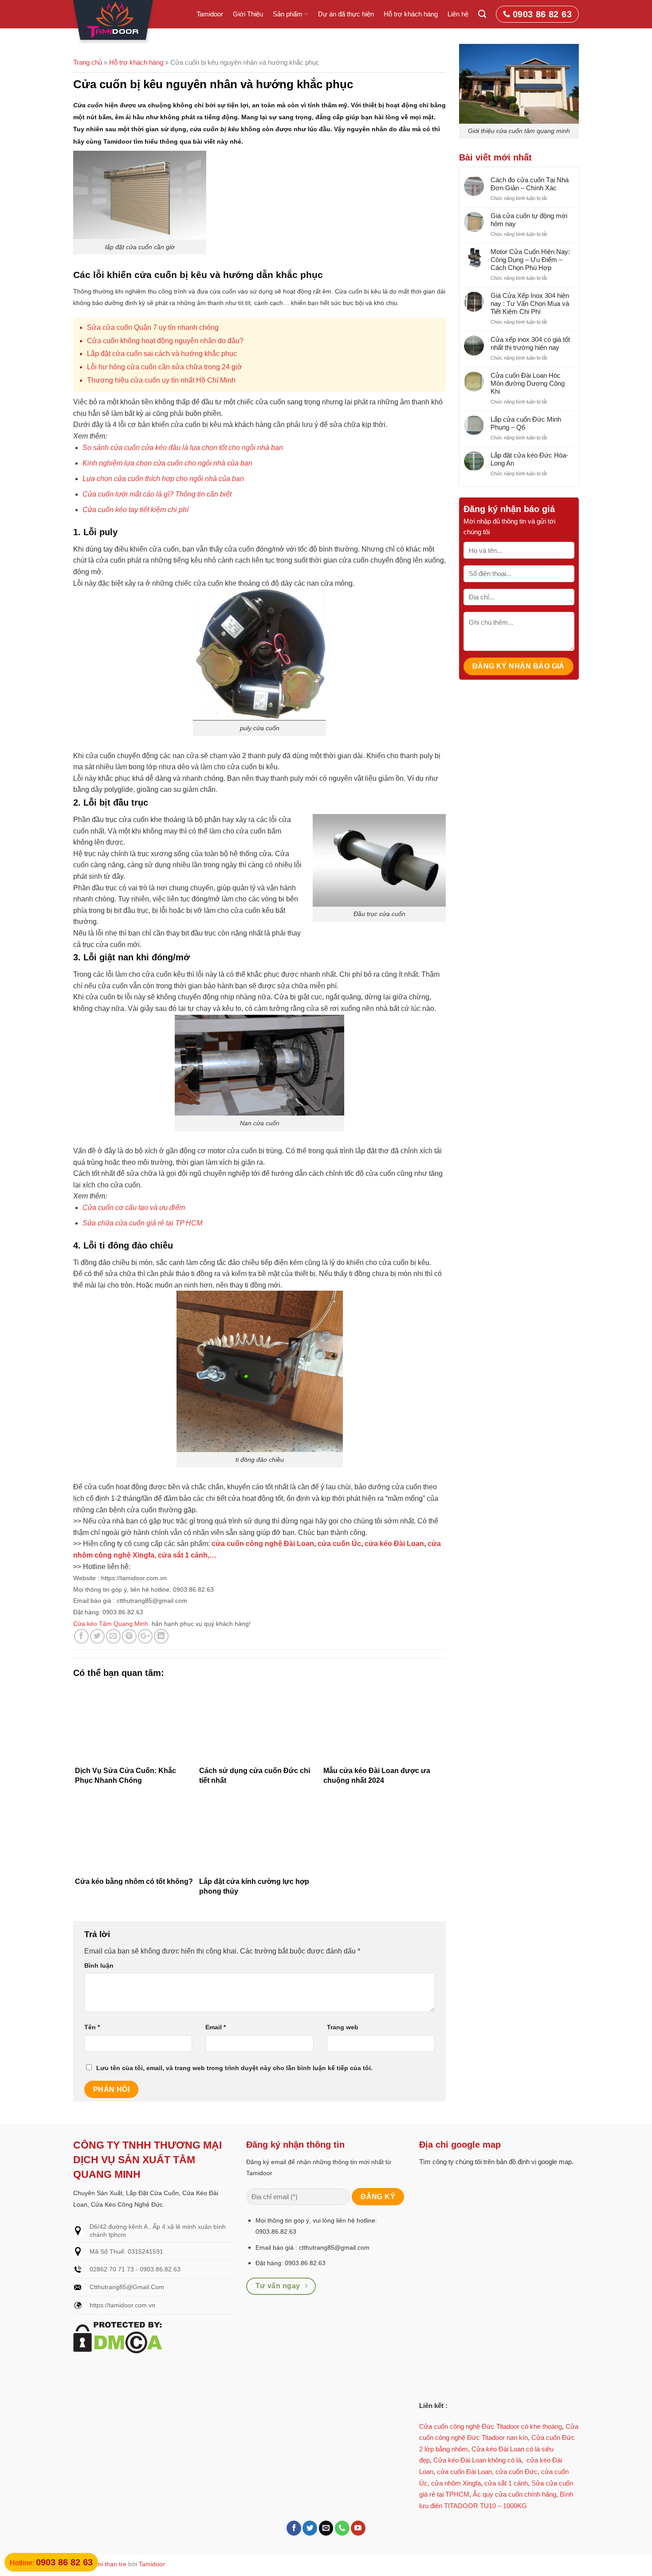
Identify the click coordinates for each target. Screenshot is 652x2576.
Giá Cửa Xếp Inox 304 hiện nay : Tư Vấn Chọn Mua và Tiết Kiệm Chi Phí (530, 303)
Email (216, 2027)
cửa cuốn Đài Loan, (465, 2472)
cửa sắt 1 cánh (506, 2483)
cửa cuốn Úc (339, 1544)
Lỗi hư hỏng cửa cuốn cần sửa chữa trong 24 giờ (165, 367)
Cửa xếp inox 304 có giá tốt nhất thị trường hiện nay (530, 343)
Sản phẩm (288, 14)
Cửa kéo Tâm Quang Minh (111, 1624)
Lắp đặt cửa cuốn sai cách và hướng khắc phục (162, 354)
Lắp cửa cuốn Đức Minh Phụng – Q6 (526, 423)
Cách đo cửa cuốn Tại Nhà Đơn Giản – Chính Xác (530, 184)
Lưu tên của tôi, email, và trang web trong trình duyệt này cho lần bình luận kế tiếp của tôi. (234, 2068)
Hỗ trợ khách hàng (411, 14)
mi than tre (111, 2564)
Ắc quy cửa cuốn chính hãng (515, 2494)
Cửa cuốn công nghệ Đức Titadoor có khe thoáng (491, 2426)
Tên (92, 2027)
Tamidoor (210, 14)
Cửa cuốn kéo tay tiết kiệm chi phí (136, 510)
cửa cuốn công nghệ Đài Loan (263, 1544)
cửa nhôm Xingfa (456, 2483)
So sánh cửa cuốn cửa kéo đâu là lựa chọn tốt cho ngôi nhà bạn (183, 448)
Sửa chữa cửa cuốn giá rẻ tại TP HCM (142, 1223)
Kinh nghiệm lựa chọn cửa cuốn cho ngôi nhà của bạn (167, 463)
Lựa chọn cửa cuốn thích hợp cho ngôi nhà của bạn (163, 479)
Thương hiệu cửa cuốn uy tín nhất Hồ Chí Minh (161, 380)
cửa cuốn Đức (516, 2472)
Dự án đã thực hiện (346, 14)
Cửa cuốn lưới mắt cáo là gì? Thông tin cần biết (157, 494)
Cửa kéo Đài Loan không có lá (477, 2460)
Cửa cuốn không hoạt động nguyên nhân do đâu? (165, 341)
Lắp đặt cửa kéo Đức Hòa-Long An (529, 459)
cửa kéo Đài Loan (393, 1544)
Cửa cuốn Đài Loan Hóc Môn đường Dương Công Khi (528, 383)
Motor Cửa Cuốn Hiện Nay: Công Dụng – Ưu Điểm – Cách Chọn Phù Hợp (530, 260)
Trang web (343, 2027)
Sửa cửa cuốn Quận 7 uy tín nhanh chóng (153, 327)
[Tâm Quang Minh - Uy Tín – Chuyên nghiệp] (114, 22)
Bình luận (99, 1965)
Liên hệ (458, 14)
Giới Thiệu (248, 14)
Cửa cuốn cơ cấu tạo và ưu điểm (134, 1208)
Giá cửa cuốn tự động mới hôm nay (529, 220)
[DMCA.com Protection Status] (118, 2337)
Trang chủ (88, 62)
